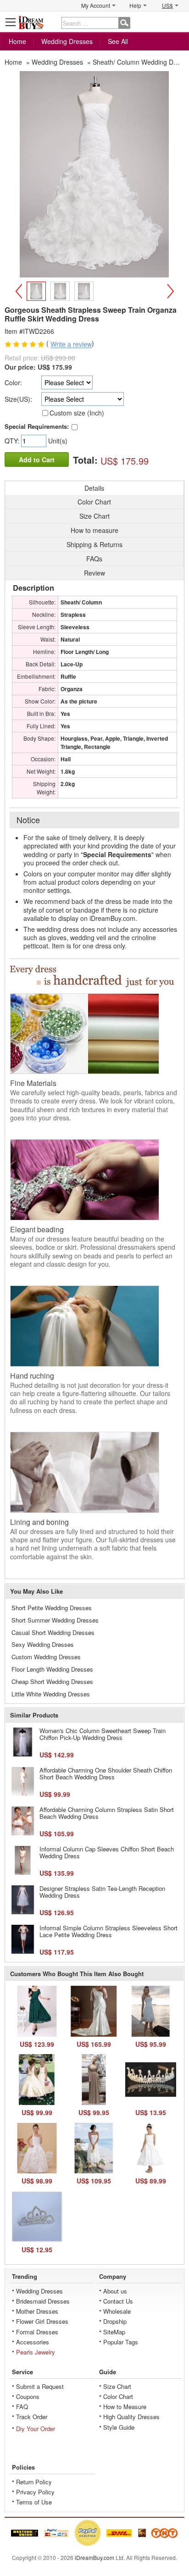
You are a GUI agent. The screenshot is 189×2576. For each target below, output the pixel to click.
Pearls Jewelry (36, 2352)
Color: (13, 382)
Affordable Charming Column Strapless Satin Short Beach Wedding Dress (107, 1813)
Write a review (71, 344)
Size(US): (18, 399)
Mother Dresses (37, 2311)
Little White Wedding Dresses (51, 1694)
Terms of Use (34, 2502)
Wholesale (117, 2311)
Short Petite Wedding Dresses (52, 1608)
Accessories (33, 2342)
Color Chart (118, 2396)
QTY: (13, 441)
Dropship (115, 2321)
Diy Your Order (36, 2429)
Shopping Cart (178, 22)
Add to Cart (37, 460)
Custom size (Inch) (77, 413)
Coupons (28, 2396)
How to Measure (125, 2407)
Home (17, 41)
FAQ (22, 2407)
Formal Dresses (37, 2332)
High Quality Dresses (131, 2417)
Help (135, 5)
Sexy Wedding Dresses (43, 1644)
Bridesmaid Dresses (43, 2301)
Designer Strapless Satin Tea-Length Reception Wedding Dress (102, 1892)
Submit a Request (40, 2386)
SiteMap (114, 2332)
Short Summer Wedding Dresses (55, 1620)
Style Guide (119, 2427)
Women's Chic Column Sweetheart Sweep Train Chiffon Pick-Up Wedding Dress (103, 1734)
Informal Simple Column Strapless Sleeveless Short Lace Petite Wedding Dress (108, 1931)
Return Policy (34, 2482)
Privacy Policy (35, 2492)
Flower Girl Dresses (42, 2321)
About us (115, 2291)
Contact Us (118, 2301)
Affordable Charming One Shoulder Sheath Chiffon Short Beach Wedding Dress (106, 1774)
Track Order (32, 2417)
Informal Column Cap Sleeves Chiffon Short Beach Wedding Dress (107, 1853)
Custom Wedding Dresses (46, 1657)
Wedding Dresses (67, 41)
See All (118, 41)
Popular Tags (121, 2342)
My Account (96, 5)
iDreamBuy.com (94, 2557)
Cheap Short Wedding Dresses (52, 1681)
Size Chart (117, 2386)
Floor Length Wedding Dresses (52, 1669)
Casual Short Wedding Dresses (53, 1632)
